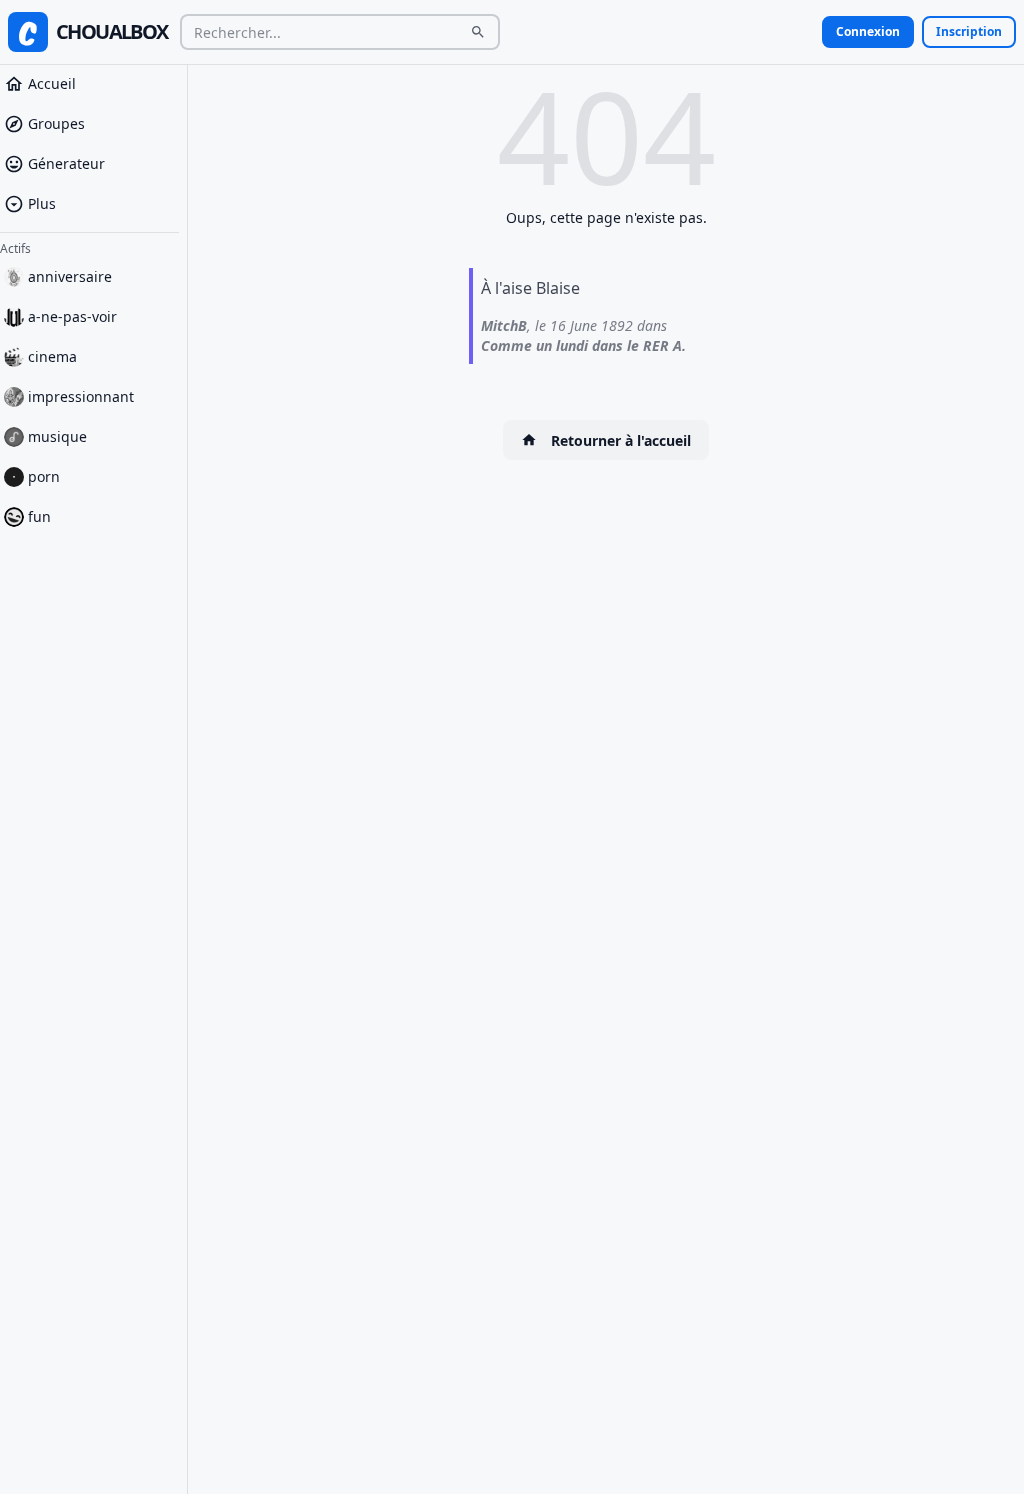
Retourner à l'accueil (621, 440)
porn (44, 476)
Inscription (969, 31)
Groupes (56, 123)
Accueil (52, 83)
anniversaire (70, 276)
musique (57, 436)
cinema (52, 356)
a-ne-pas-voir (72, 316)
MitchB (504, 325)
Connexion (868, 31)
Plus (42, 203)
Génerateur (66, 163)
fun (39, 516)
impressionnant (81, 396)
